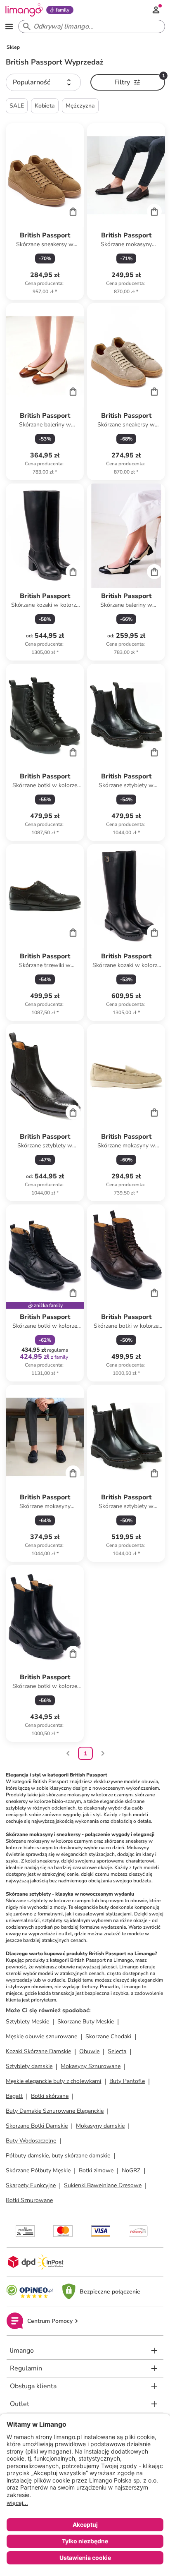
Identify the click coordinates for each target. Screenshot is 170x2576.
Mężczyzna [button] (80, 106)
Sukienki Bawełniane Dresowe (103, 2185)
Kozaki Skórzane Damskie (38, 2051)
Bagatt (14, 2096)
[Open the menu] (9, 26)
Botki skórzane (50, 2096)
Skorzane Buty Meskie (86, 2022)
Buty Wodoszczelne (31, 2141)
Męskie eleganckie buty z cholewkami (53, 2081)
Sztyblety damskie (29, 2066)
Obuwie (89, 2051)
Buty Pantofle (127, 2081)
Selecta (117, 2051)
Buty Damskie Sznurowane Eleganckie (55, 2111)
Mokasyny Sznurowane (91, 2066)
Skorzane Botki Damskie (37, 2126)
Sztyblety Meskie (27, 2022)
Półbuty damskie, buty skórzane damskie (58, 2156)
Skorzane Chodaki (108, 2036)
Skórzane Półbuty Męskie (38, 2170)
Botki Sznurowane (29, 2200)
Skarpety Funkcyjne (31, 2185)
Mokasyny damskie (100, 2126)
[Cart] (73, 211)
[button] (43, 82)
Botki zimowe (96, 2170)
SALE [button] (17, 106)
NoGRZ (131, 2170)
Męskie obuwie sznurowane (41, 2036)
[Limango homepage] (24, 10)
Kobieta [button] (45, 106)
